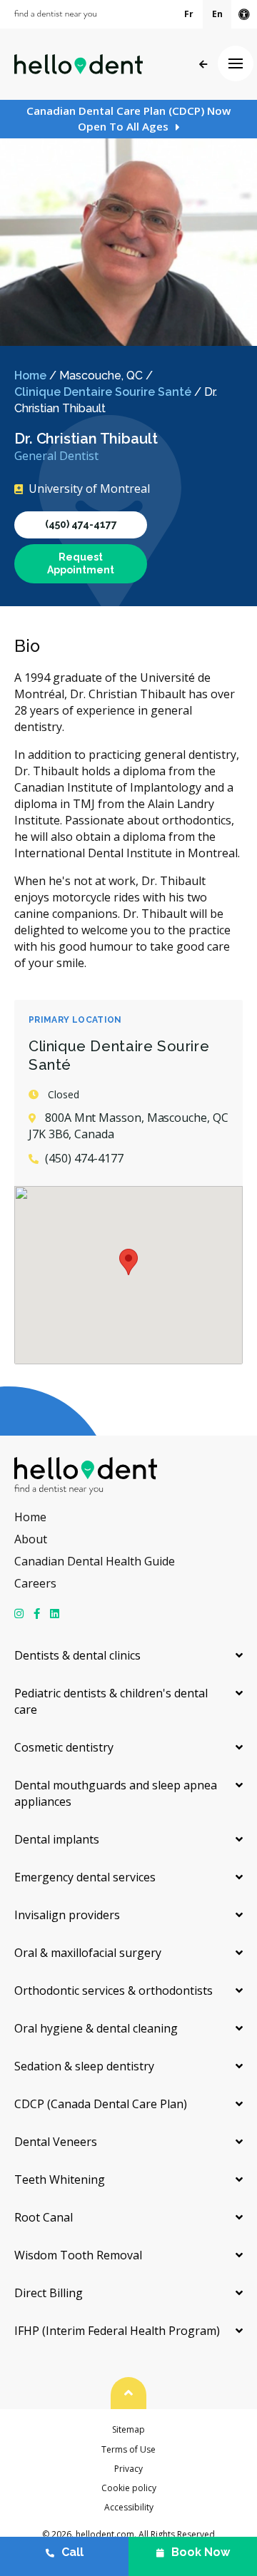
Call (72, 2552)
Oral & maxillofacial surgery (88, 1953)
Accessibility (129, 2507)
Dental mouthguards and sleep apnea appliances (116, 1793)
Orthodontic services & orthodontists (114, 1990)
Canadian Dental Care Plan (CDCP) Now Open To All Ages (128, 118)
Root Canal (44, 2217)
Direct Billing (49, 2293)
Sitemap (128, 2429)
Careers (35, 1583)
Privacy (128, 2469)
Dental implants (57, 1839)
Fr (189, 14)
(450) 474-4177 (81, 524)
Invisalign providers (67, 1915)
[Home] (79, 64)
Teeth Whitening (60, 2179)
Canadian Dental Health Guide (95, 1561)
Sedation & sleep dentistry (84, 2066)
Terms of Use (128, 2449)
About (31, 1539)
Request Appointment (81, 563)
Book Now (201, 2552)
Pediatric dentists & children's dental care (111, 1701)
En (217, 14)
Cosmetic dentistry (64, 1747)
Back (203, 65)
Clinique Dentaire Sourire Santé (103, 392)
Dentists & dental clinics (77, 1655)
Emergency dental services (85, 1877)
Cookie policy (129, 2488)
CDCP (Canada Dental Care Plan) (101, 2104)
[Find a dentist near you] (55, 15)
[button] (128, 1262)
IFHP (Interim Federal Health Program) (117, 2331)
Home (30, 375)
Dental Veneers (56, 2142)
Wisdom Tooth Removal (78, 2255)
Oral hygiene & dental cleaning (96, 2028)
